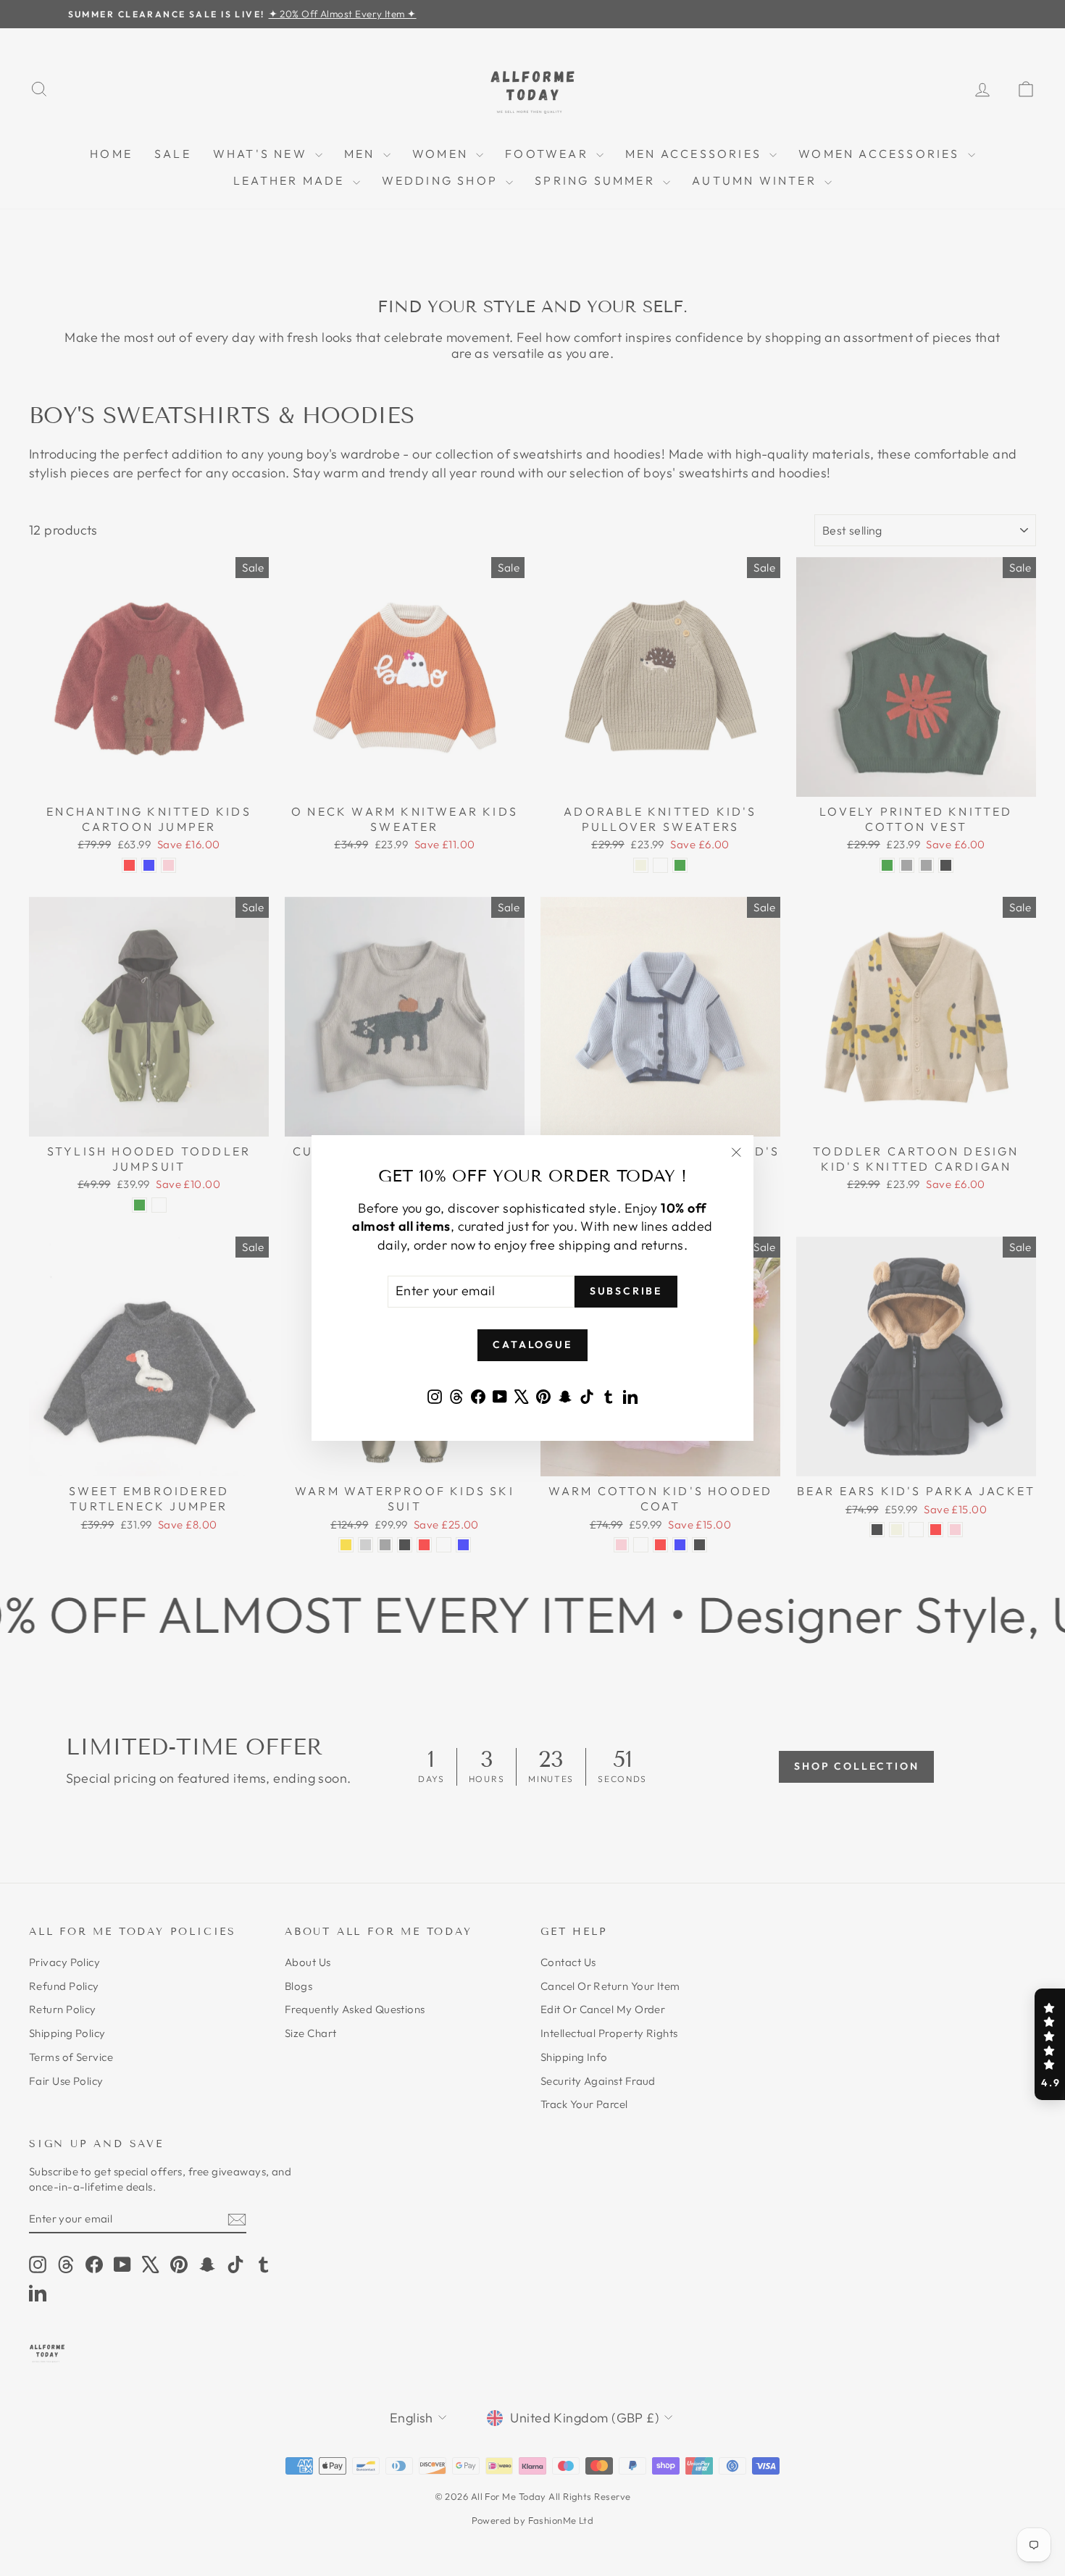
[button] (1050, 2044)
